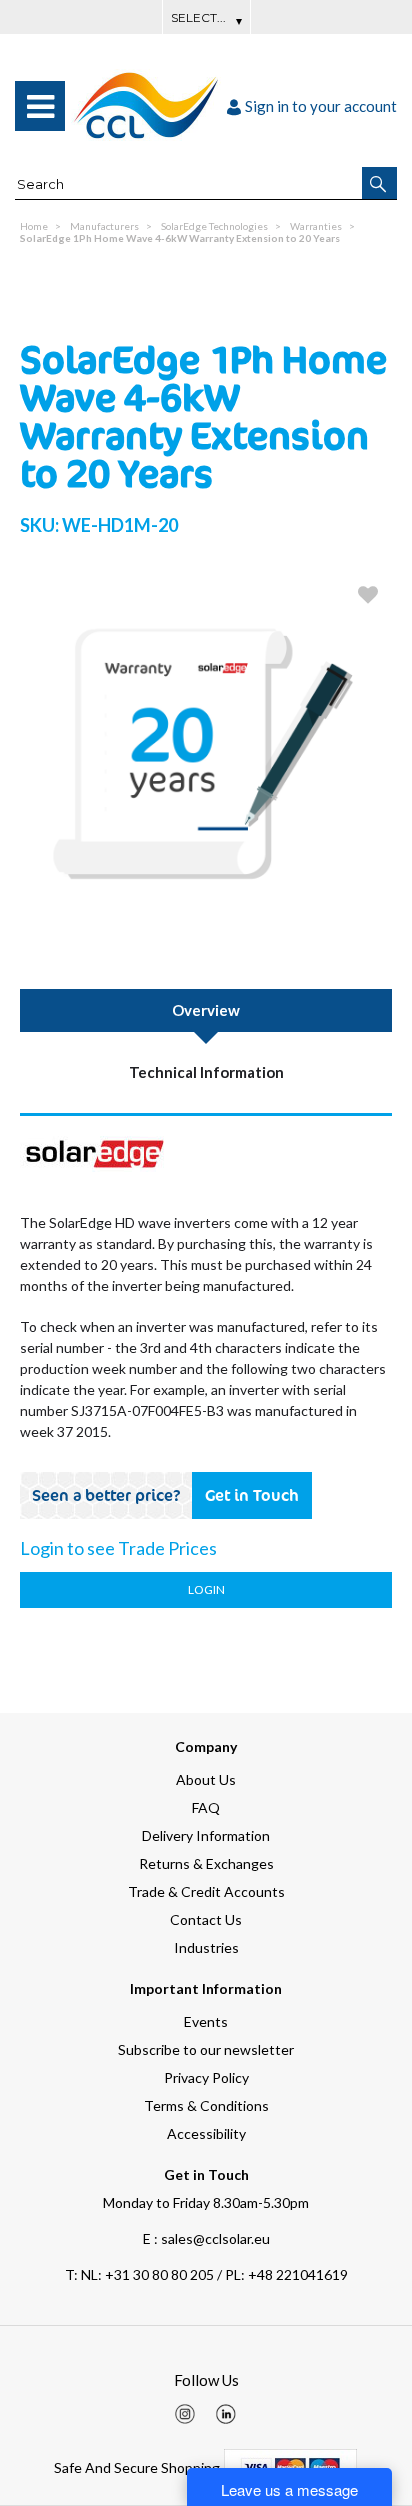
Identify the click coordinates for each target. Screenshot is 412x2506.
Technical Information (206, 1072)
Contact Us (206, 1919)
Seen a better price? (106, 1495)
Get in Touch (252, 1495)
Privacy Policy (206, 2077)
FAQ (206, 1807)
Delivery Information (206, 1835)
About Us (206, 1779)
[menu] (40, 106)
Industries (206, 1947)
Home (34, 226)
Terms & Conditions (206, 2105)
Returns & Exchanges (206, 1863)
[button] (379, 183)
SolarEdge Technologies (214, 226)
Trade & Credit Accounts (206, 1891)
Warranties (316, 226)
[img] (185, 2414)
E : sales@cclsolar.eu (206, 2238)
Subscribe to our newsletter (206, 2049)
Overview (206, 1010)
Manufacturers (104, 226)
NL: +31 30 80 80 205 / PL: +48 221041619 (206, 2274)
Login (206, 1589)
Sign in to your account (321, 106)
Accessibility (206, 2133)
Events (206, 2021)
